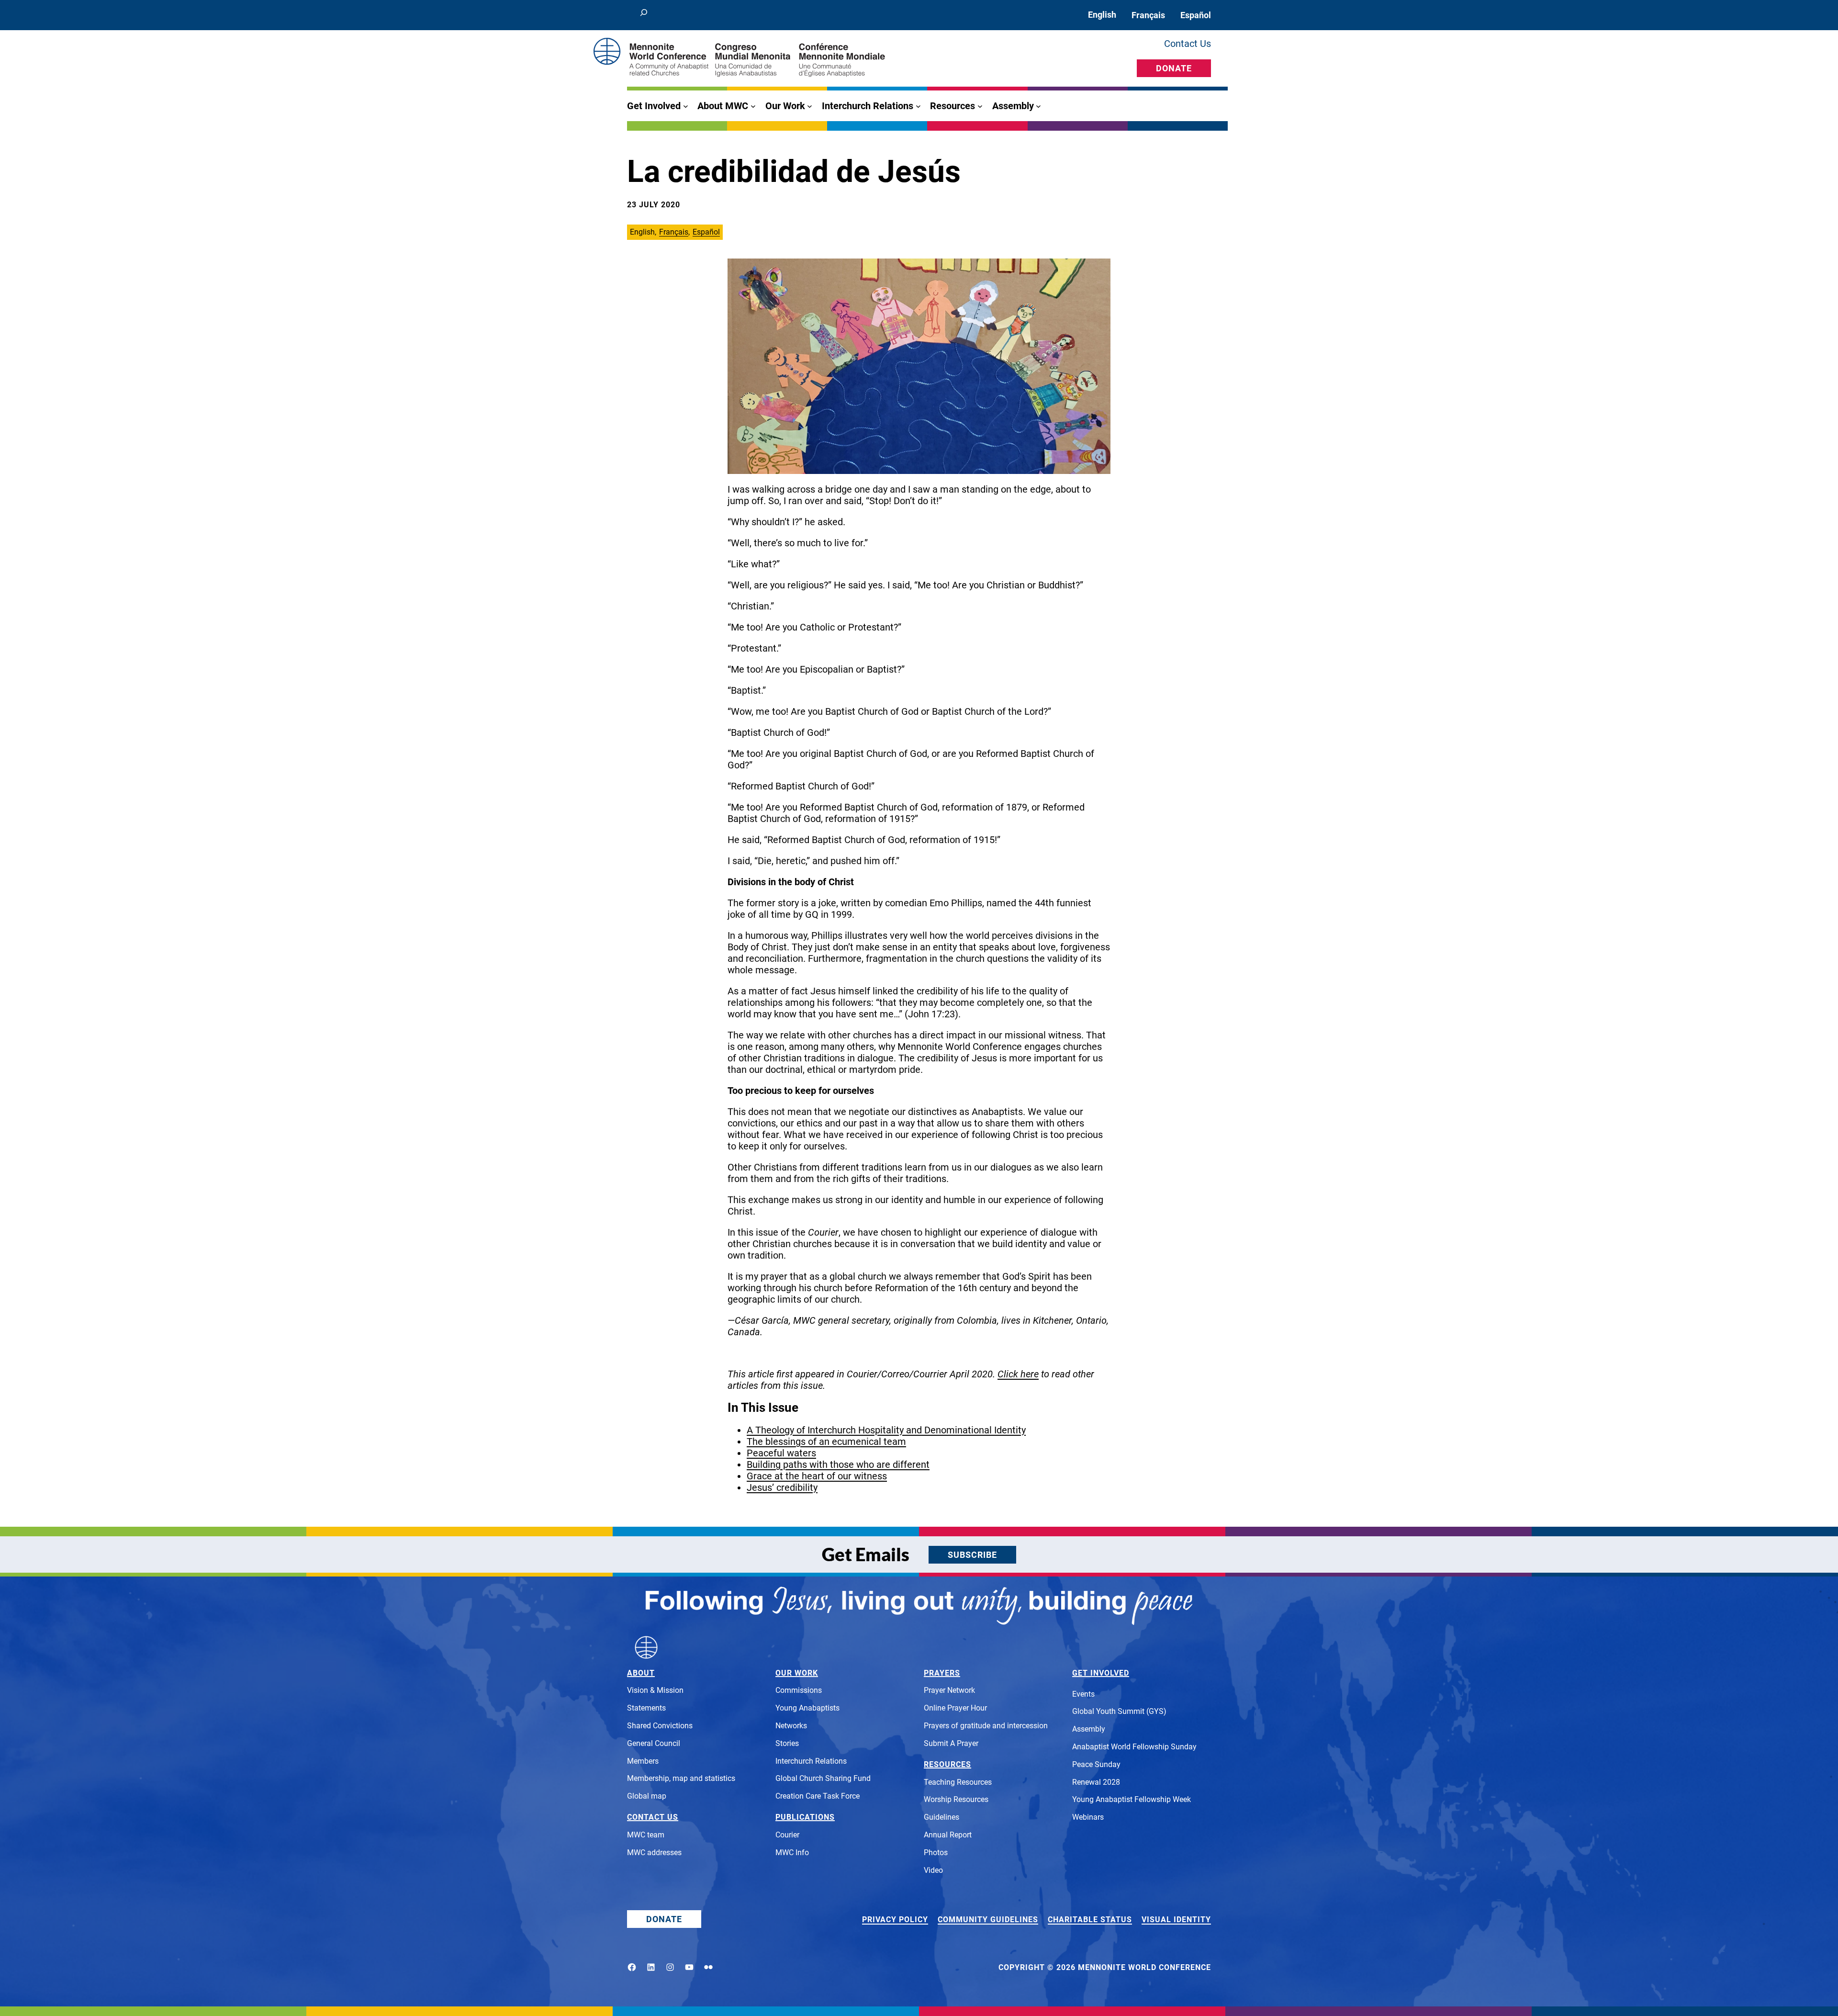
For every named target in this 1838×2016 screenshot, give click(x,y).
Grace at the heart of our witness (817, 1476)
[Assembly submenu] (1038, 106)
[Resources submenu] (980, 106)
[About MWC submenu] (753, 106)
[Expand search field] (644, 15)
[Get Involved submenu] (686, 106)
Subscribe (972, 1555)
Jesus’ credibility (782, 1487)
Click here (1018, 1374)
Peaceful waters (781, 1453)
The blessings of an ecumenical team (826, 1442)
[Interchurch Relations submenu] (918, 106)
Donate (1174, 68)
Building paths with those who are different (838, 1464)
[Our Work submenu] (810, 106)
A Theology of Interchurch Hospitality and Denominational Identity (886, 1430)
